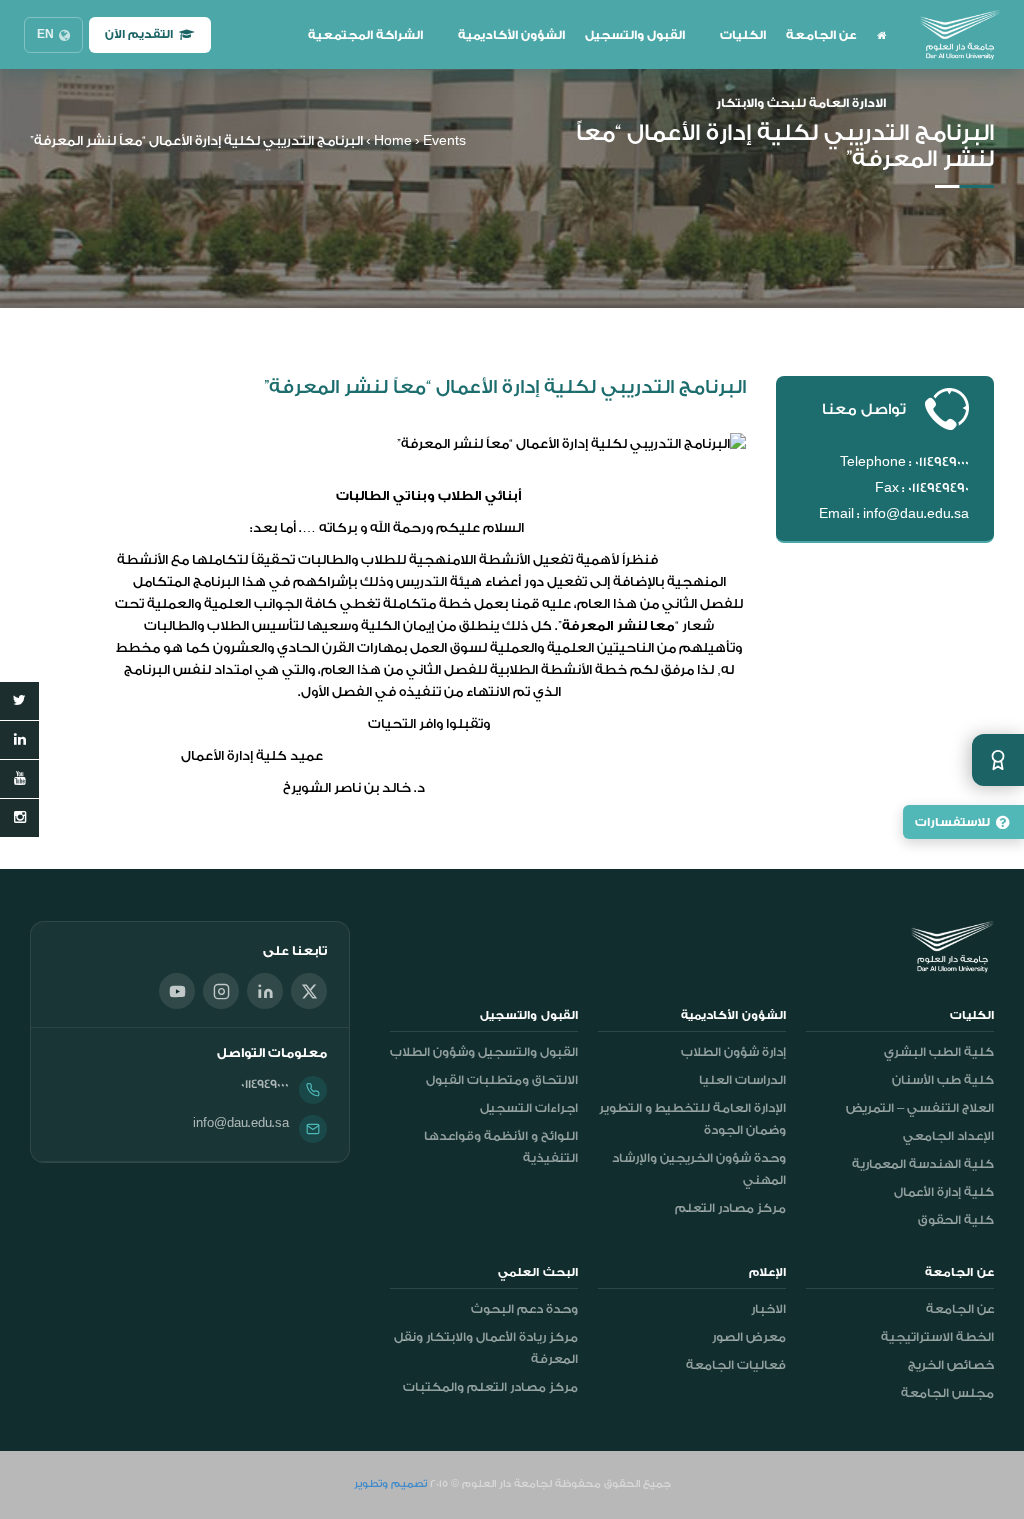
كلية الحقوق (956, 1220)
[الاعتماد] (998, 760)
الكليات (743, 35)
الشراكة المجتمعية (365, 35)
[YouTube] (177, 991)
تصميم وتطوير (390, 1484)
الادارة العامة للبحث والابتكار (801, 103)
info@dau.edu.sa (241, 1123)
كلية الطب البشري (939, 1052)
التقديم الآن (139, 34)
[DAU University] (960, 35)
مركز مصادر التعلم (730, 1208)
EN (45, 34)
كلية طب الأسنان (943, 1080)
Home (393, 140)
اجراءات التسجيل (529, 1108)
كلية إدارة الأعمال (944, 1192)
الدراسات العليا (742, 1080)
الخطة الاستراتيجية (937, 1337)
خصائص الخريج (951, 1365)
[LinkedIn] (265, 991)
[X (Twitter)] (309, 991)
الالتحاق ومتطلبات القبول (502, 1080)
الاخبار (768, 1309)
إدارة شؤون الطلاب (733, 1052)
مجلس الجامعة (947, 1393)
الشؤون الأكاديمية (511, 35)
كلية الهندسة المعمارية (923, 1164)
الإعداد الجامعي (948, 1136)
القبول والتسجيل (635, 35)
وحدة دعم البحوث (524, 1309)
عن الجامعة (821, 35)
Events (444, 140)
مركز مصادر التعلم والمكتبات (490, 1387)
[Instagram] (221, 991)
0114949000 (265, 1084)
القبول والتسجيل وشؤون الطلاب (484, 1052)
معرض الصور (749, 1337)
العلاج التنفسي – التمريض (920, 1108)
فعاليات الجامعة (736, 1365)
